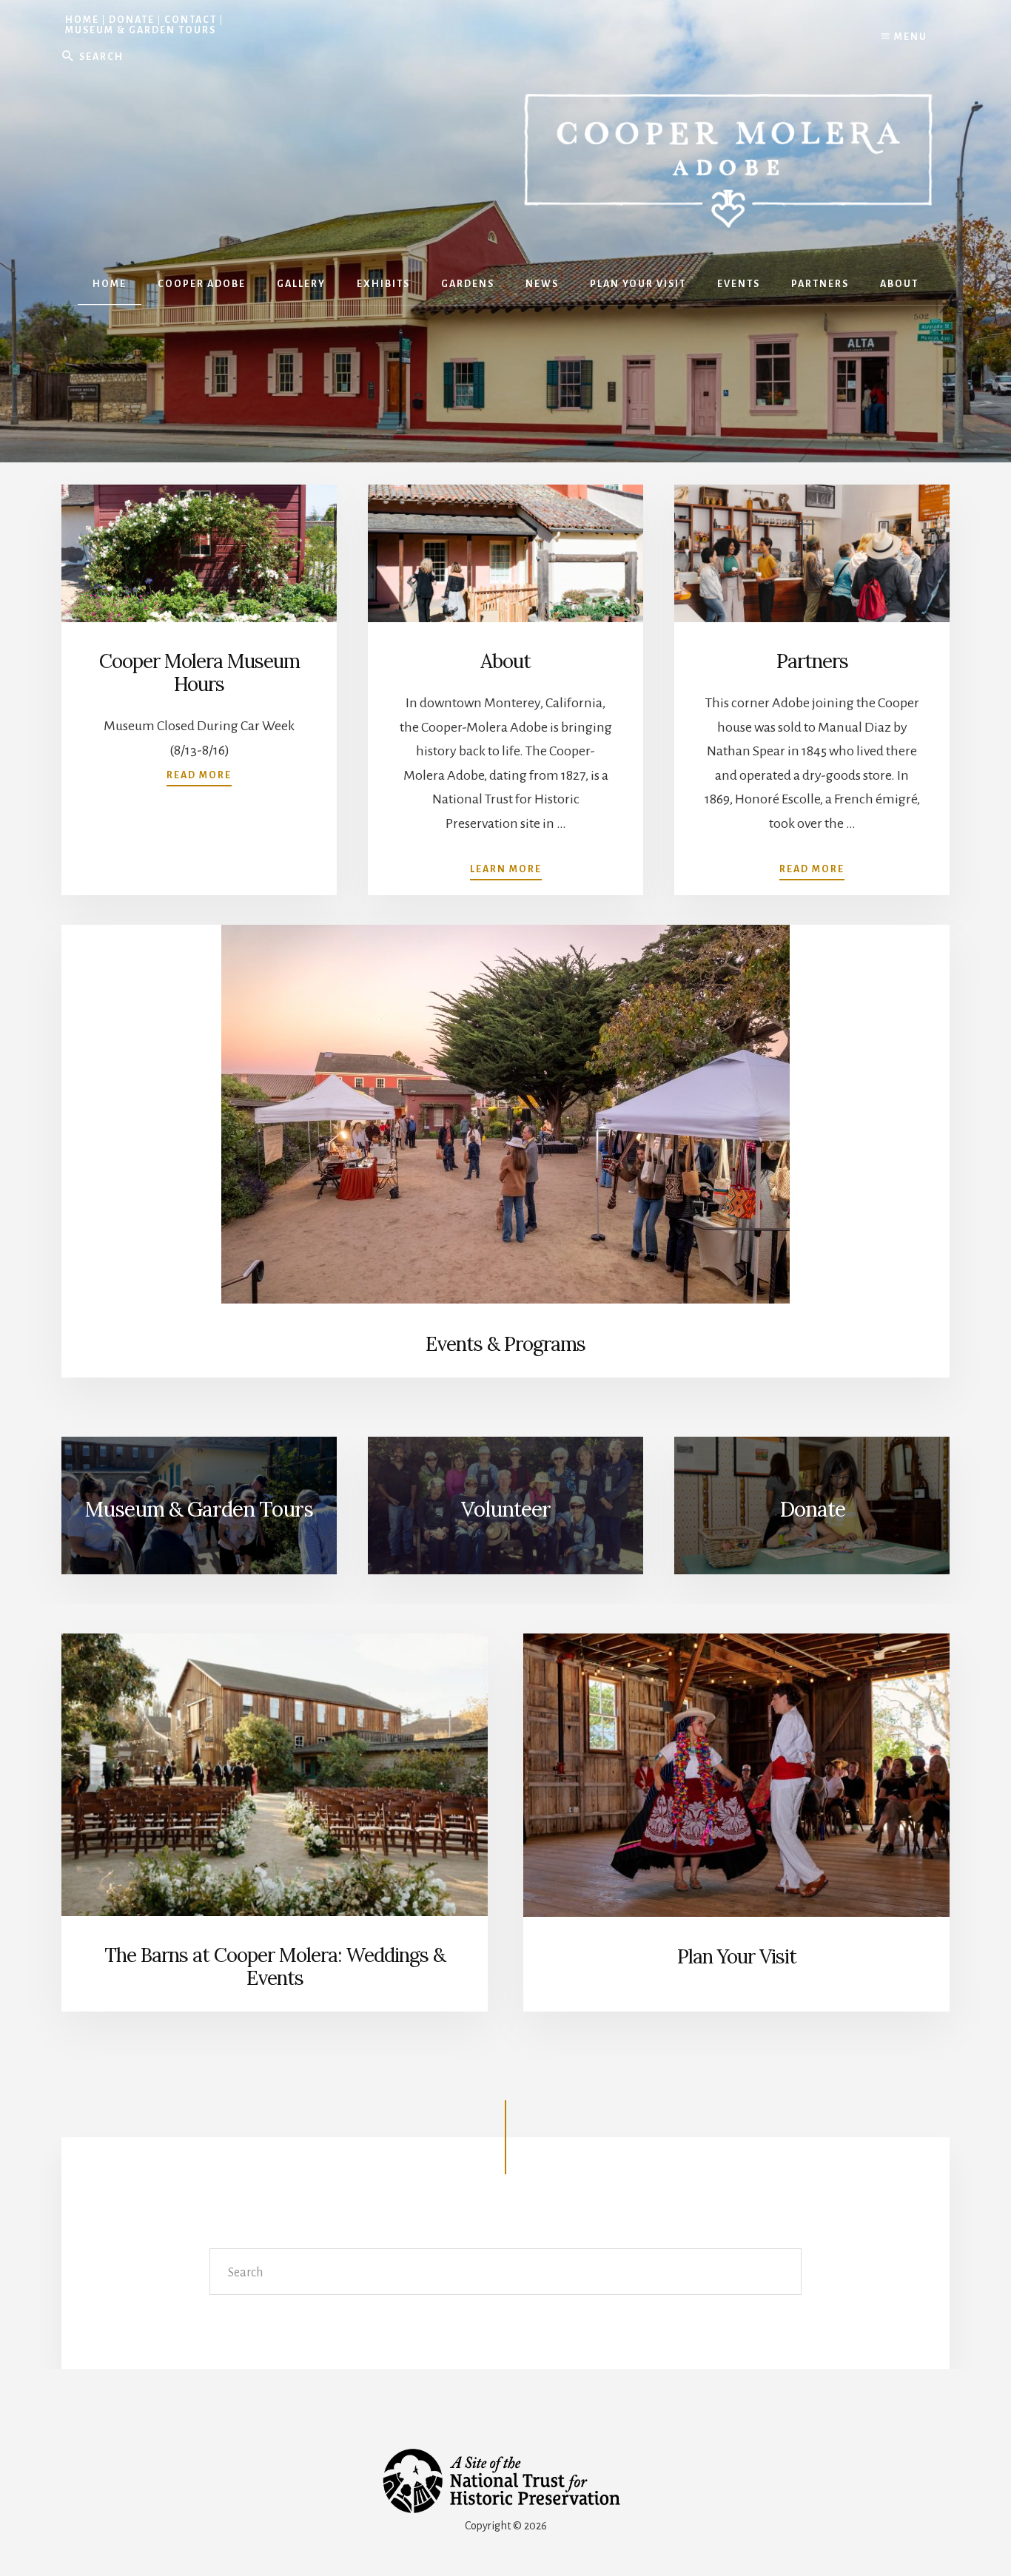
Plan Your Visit (737, 1956)
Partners (812, 661)
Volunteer (506, 1509)
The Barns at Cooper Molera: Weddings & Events (275, 1966)
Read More (199, 775)
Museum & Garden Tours (141, 30)
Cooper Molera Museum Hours (199, 672)
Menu (909, 37)
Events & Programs (505, 1344)
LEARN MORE (506, 869)
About (505, 661)
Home (82, 20)
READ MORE (812, 869)
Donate (132, 20)
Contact (191, 20)
